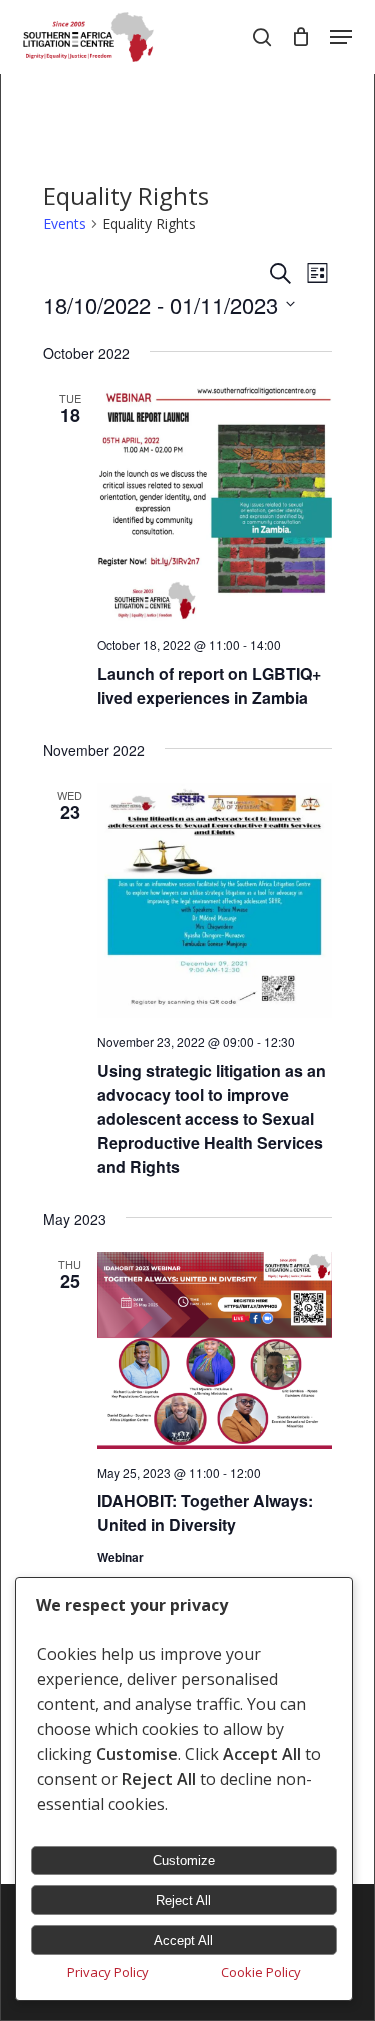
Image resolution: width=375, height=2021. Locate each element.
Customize (184, 1860)
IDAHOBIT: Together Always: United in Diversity (205, 1512)
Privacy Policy (108, 1972)
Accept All (183, 1940)
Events (64, 223)
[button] (341, 37)
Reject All (183, 1900)
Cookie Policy (261, 1972)
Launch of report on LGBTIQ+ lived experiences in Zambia (209, 685)
